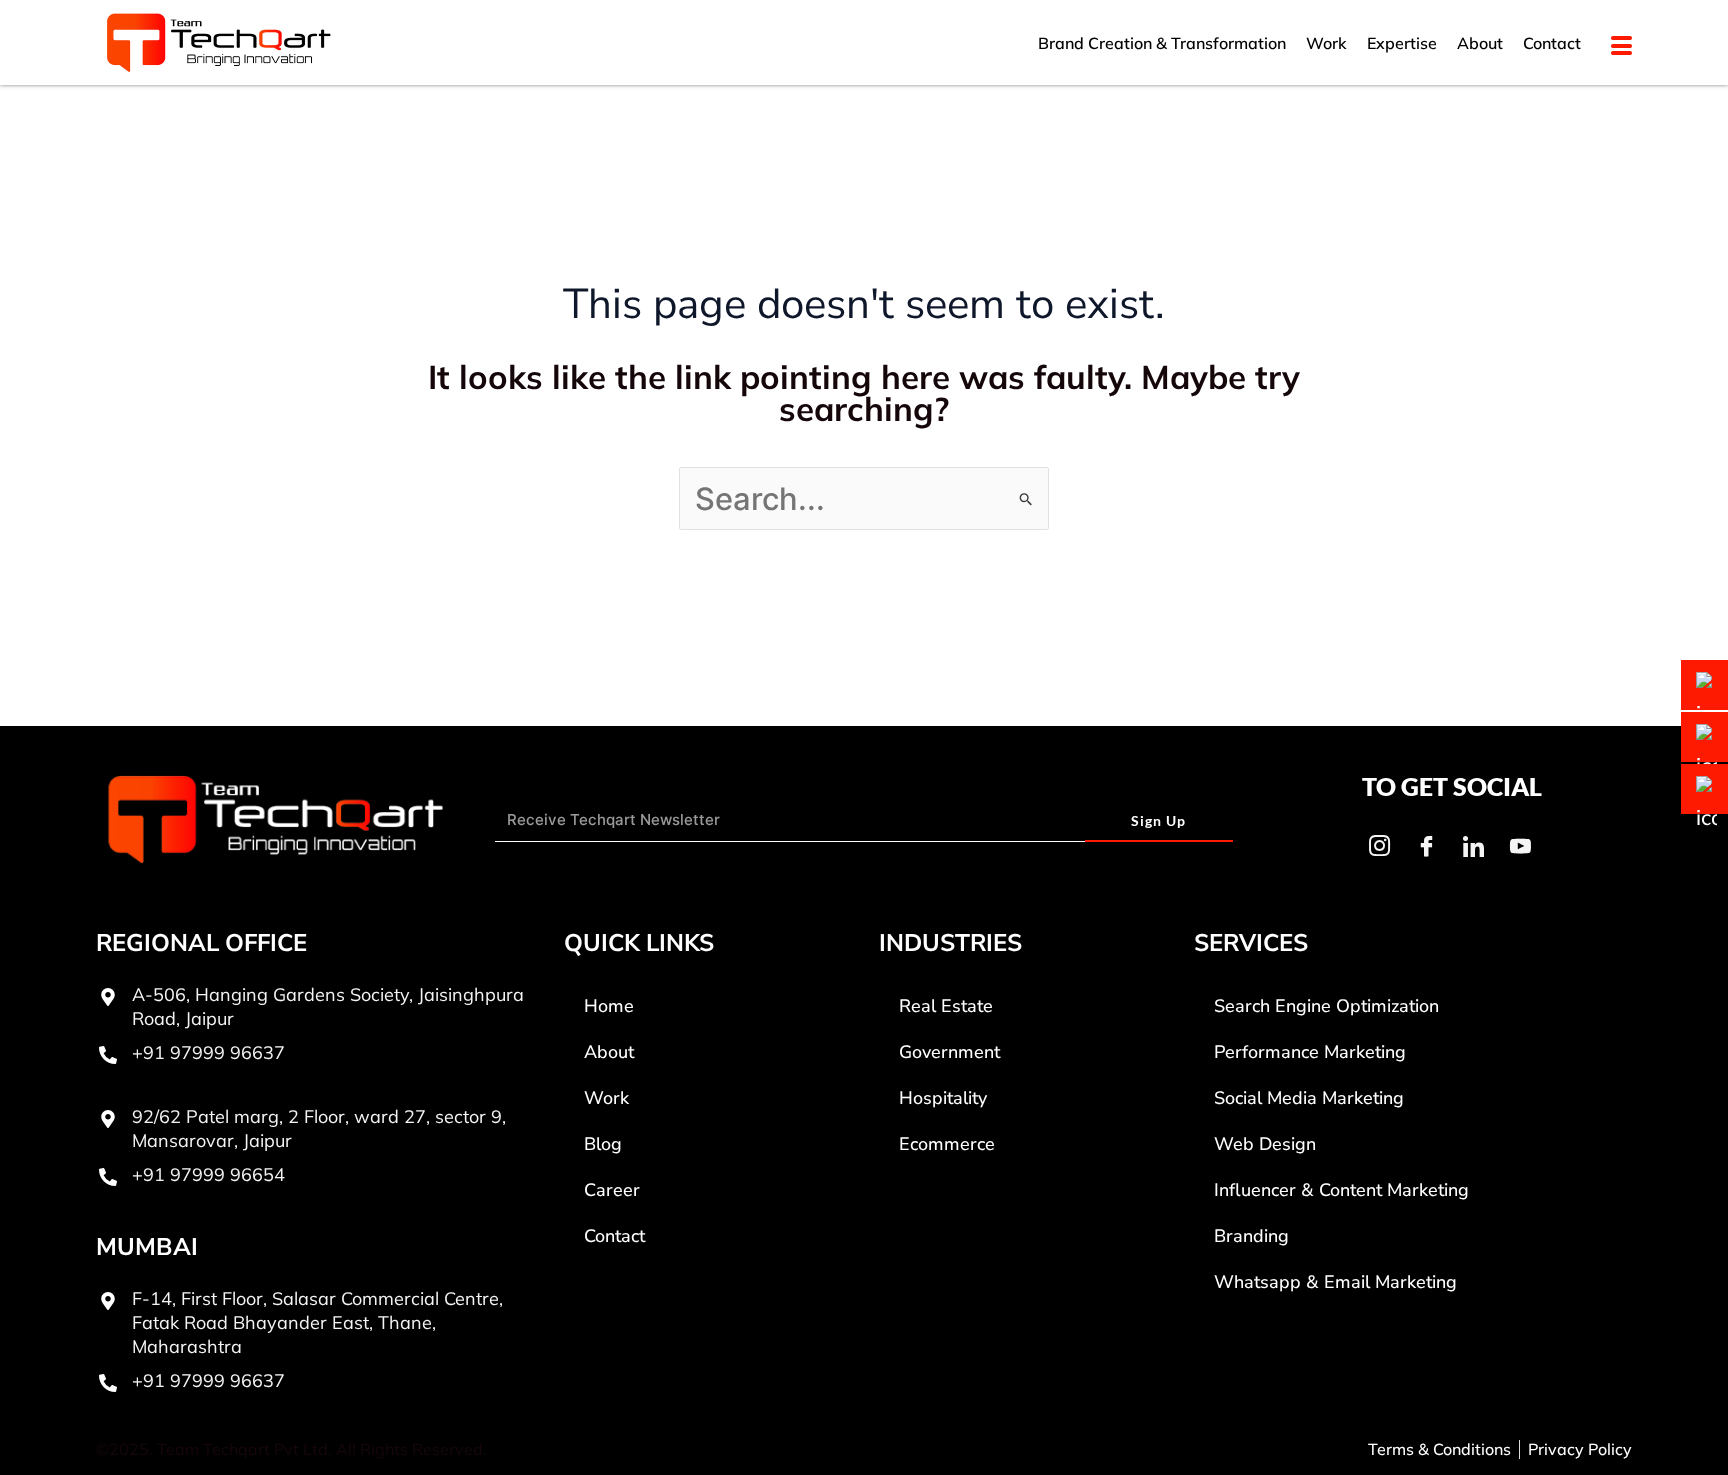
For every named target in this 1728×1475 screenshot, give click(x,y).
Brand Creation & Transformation (1162, 43)
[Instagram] (1379, 846)
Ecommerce (947, 1144)
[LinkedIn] (1473, 846)
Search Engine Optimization (1326, 1006)
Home (609, 1006)
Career (612, 1190)
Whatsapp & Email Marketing (1335, 1282)
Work (1326, 43)
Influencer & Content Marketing (1341, 1190)
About (1480, 43)
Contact (1552, 43)
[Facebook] (1426, 846)
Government (949, 1052)
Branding (1251, 1236)
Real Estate (946, 1006)
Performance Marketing (1310, 1052)
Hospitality (943, 1098)
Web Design (1265, 1144)
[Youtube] (1520, 846)
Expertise (1402, 43)
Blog (603, 1144)
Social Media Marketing (1309, 1098)
